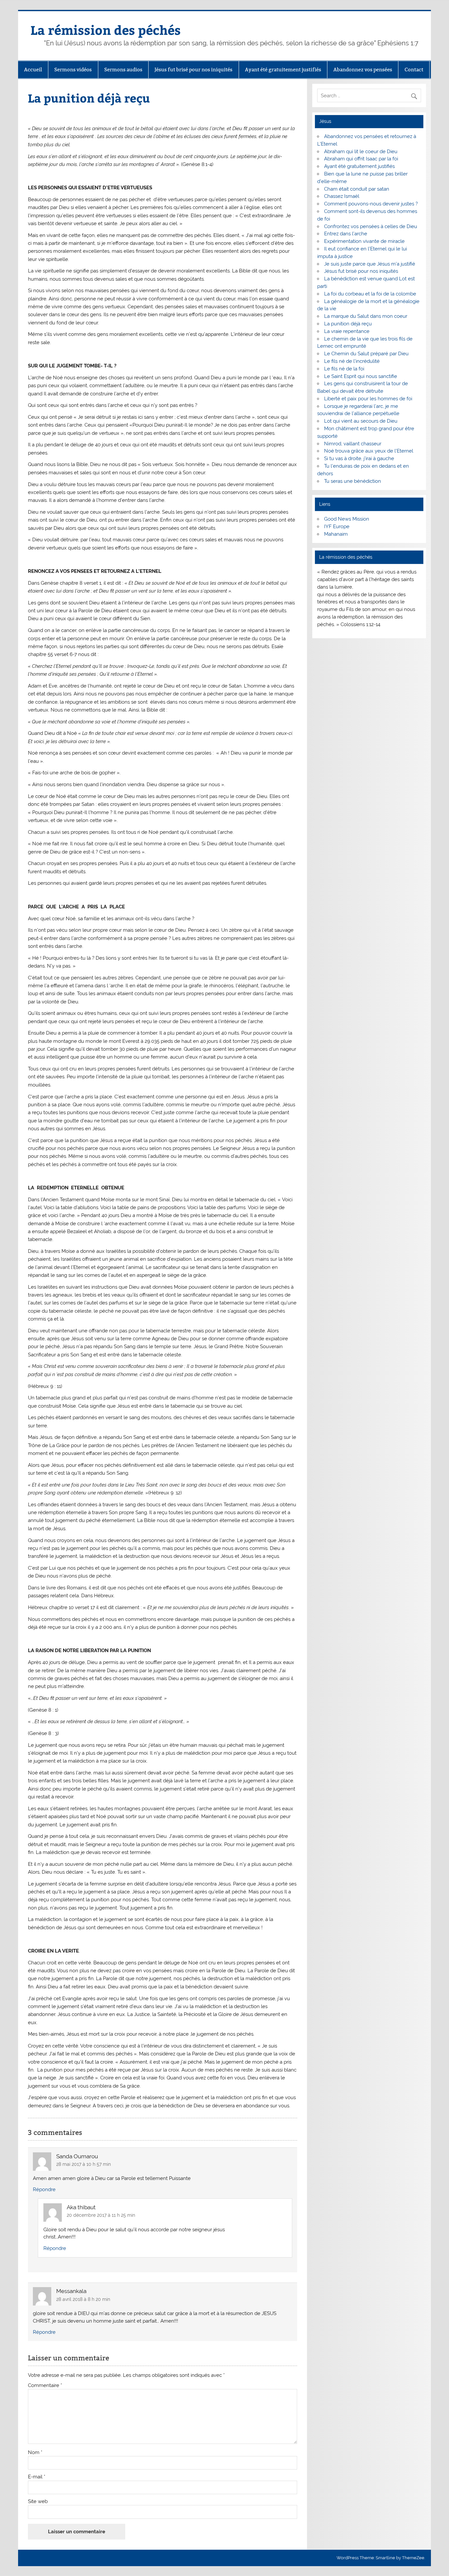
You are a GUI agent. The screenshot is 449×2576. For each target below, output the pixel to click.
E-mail (37, 2477)
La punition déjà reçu (348, 324)
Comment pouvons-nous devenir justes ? (371, 204)
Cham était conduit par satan (357, 189)
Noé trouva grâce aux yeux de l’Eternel (369, 451)
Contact (414, 70)
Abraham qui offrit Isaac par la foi (361, 159)
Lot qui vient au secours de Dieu (361, 421)
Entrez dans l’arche (346, 234)
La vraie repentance (347, 331)
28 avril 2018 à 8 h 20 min (83, 2299)
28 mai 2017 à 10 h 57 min (83, 2164)
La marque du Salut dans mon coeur (366, 316)
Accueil (33, 70)
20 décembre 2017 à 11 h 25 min (101, 2215)
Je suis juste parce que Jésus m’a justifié (370, 264)
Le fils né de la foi (344, 369)
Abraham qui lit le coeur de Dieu (361, 152)
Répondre (44, 2190)
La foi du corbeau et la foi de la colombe (370, 294)
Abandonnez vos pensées (363, 70)
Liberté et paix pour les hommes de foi (368, 399)
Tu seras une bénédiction (353, 481)
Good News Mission (347, 519)
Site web (38, 2502)
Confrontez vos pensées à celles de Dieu (371, 226)
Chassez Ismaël (342, 196)
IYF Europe (337, 527)
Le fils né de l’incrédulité (352, 361)
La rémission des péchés (106, 30)
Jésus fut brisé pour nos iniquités (193, 70)
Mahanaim (336, 534)
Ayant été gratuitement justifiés (283, 70)
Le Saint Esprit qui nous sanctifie (361, 376)
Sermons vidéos (73, 70)
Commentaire (45, 2386)
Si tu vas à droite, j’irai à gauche (359, 458)
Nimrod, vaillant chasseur (353, 444)
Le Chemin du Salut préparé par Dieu (366, 354)
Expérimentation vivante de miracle (364, 241)
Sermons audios (123, 70)
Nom (35, 2453)
